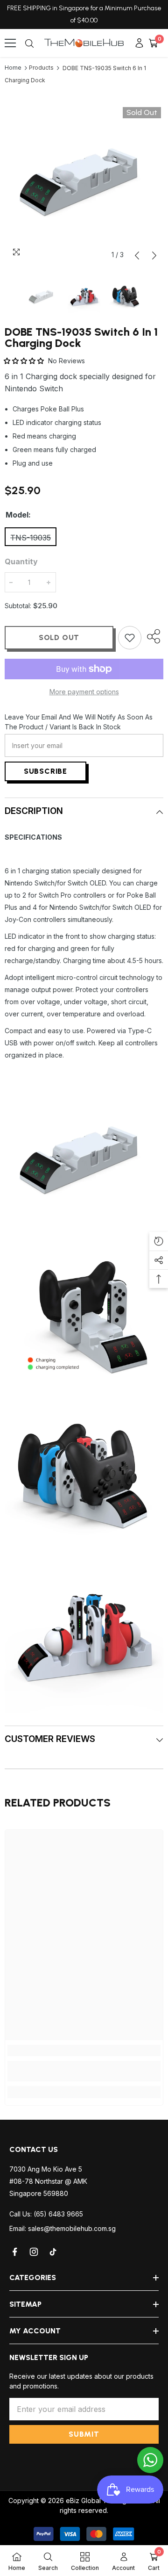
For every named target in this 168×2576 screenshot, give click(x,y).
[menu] (10, 43)
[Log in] (139, 43)
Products (41, 68)
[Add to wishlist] (130, 638)
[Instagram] (35, 2252)
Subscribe (45, 771)
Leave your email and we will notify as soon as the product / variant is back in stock (79, 722)
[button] (137, 255)
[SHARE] (152, 636)
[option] (84, 184)
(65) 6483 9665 (58, 2214)
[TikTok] (54, 2252)
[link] (84, 2071)
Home (13, 68)
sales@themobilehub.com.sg (72, 2228)
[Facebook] (15, 2252)
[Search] (29, 43)
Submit (84, 2434)
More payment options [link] (84, 692)
